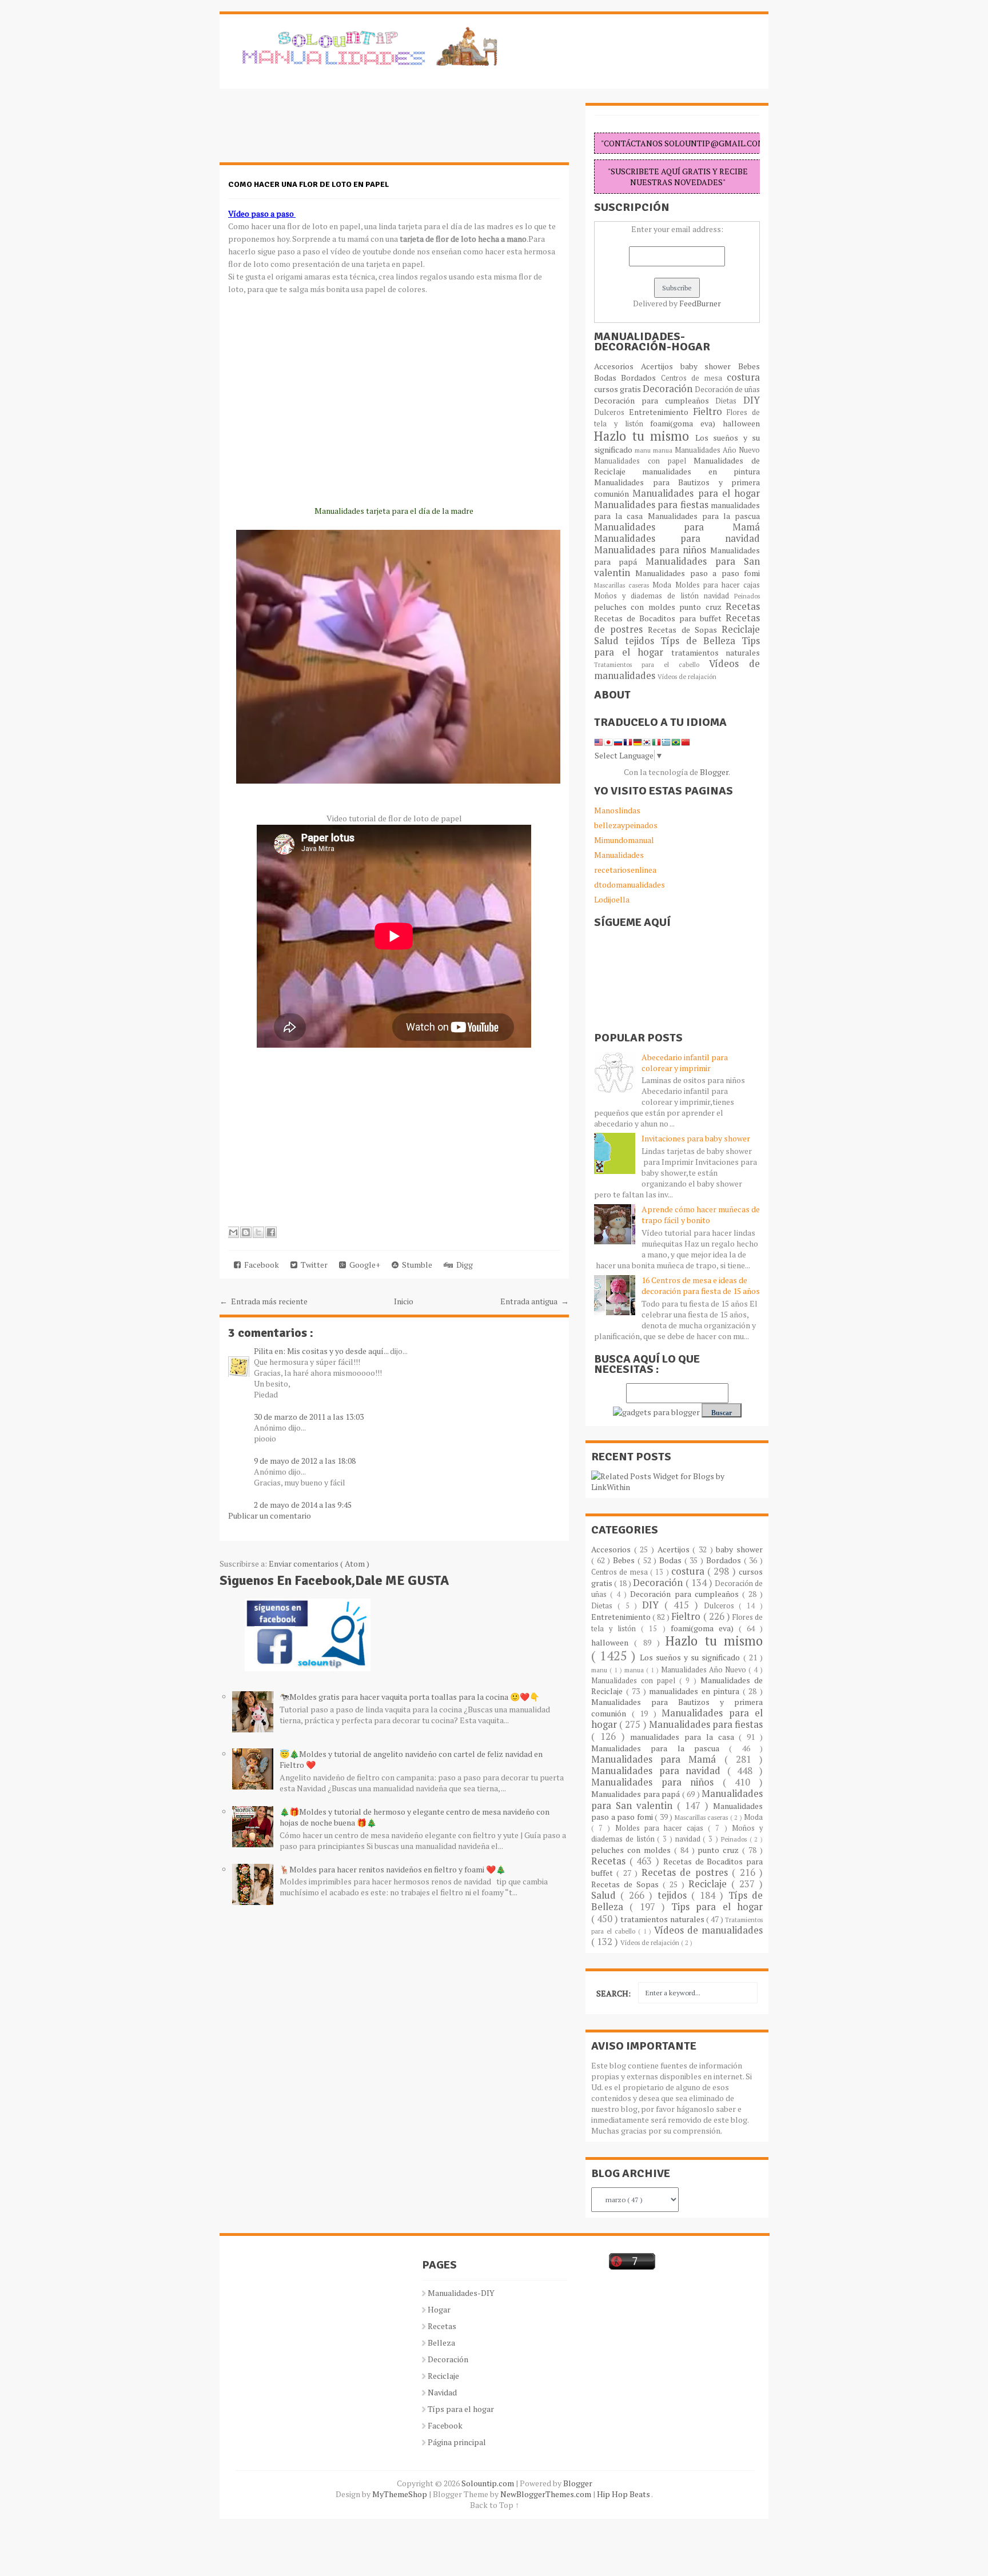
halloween (741, 423)
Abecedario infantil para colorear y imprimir (685, 1063)
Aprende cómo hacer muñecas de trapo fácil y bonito (701, 1215)
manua (664, 450)
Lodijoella (612, 899)
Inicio (404, 1301)
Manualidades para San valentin (677, 567)
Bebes (749, 366)
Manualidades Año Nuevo (717, 450)
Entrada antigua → (535, 1301)
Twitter (312, 1265)
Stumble (415, 1265)
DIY (752, 400)
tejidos (643, 641)
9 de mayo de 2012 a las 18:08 (305, 1461)
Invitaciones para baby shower (696, 1138)
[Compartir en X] (258, 1232)
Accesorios (617, 366)
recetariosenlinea (625, 870)
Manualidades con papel (644, 461)
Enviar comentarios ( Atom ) (319, 1563)
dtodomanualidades (630, 884)
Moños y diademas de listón (649, 596)
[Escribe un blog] (246, 1232)
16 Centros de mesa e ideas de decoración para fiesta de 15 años (701, 1285)
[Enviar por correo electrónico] (233, 1232)
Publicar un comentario (270, 1515)
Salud (609, 641)
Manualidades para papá (637, 1794)
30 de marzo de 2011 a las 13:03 (309, 1417)
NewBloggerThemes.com (547, 2494)
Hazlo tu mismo (645, 436)
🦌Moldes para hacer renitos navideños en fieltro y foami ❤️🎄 (393, 1869)
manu (644, 450)
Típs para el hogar (461, 2409)
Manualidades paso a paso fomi (698, 573)
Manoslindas (617, 810)
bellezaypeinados (626, 825)
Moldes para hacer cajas (718, 585)
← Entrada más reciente (264, 1301)
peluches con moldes (637, 607)
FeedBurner (700, 303)
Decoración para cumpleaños (655, 400)
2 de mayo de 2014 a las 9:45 (303, 1505)
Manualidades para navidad (677, 538)
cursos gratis (618, 389)
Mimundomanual (624, 840)
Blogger (714, 772)
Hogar (439, 2309)
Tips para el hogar (717, 1907)
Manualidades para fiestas (652, 505)
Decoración (669, 389)
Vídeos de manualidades (708, 1930)
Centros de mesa (694, 378)
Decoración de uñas (727, 390)
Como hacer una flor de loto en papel (308, 184)
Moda (664, 585)
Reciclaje (741, 629)
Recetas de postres (687, 1872)
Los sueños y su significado (692, 1657)
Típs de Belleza (701, 641)
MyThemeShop (401, 2494)
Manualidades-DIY (461, 2293)
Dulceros (611, 412)
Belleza (441, 2343)
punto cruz (702, 607)
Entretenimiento (661, 412)
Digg (463, 1265)
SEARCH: (613, 1993)
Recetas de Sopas (685, 630)
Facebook (260, 1265)
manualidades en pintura (701, 471)
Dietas (729, 401)
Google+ (363, 1265)
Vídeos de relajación (687, 676)
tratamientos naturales (716, 652)
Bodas (607, 378)
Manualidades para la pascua (704, 516)
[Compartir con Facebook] (271, 1232)
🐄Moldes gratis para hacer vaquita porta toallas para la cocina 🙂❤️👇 (409, 1697)
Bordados (641, 378)
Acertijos (661, 366)
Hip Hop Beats (624, 2494)
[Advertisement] (311, 131)
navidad (719, 596)
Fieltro (710, 412)
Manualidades (619, 855)
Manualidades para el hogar (696, 493)
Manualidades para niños (652, 550)
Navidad (442, 2392)
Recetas (743, 606)
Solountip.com (489, 2483)
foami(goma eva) (686, 423)
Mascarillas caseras (623, 585)
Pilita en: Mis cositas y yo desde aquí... (322, 1351)
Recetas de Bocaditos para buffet (660, 618)
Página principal (457, 2442)
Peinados (747, 596)
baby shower (710, 366)
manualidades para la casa (684, 1737)
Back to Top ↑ (495, 2505)
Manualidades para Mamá (677, 527)
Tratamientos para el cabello (652, 664)
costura (743, 377)
